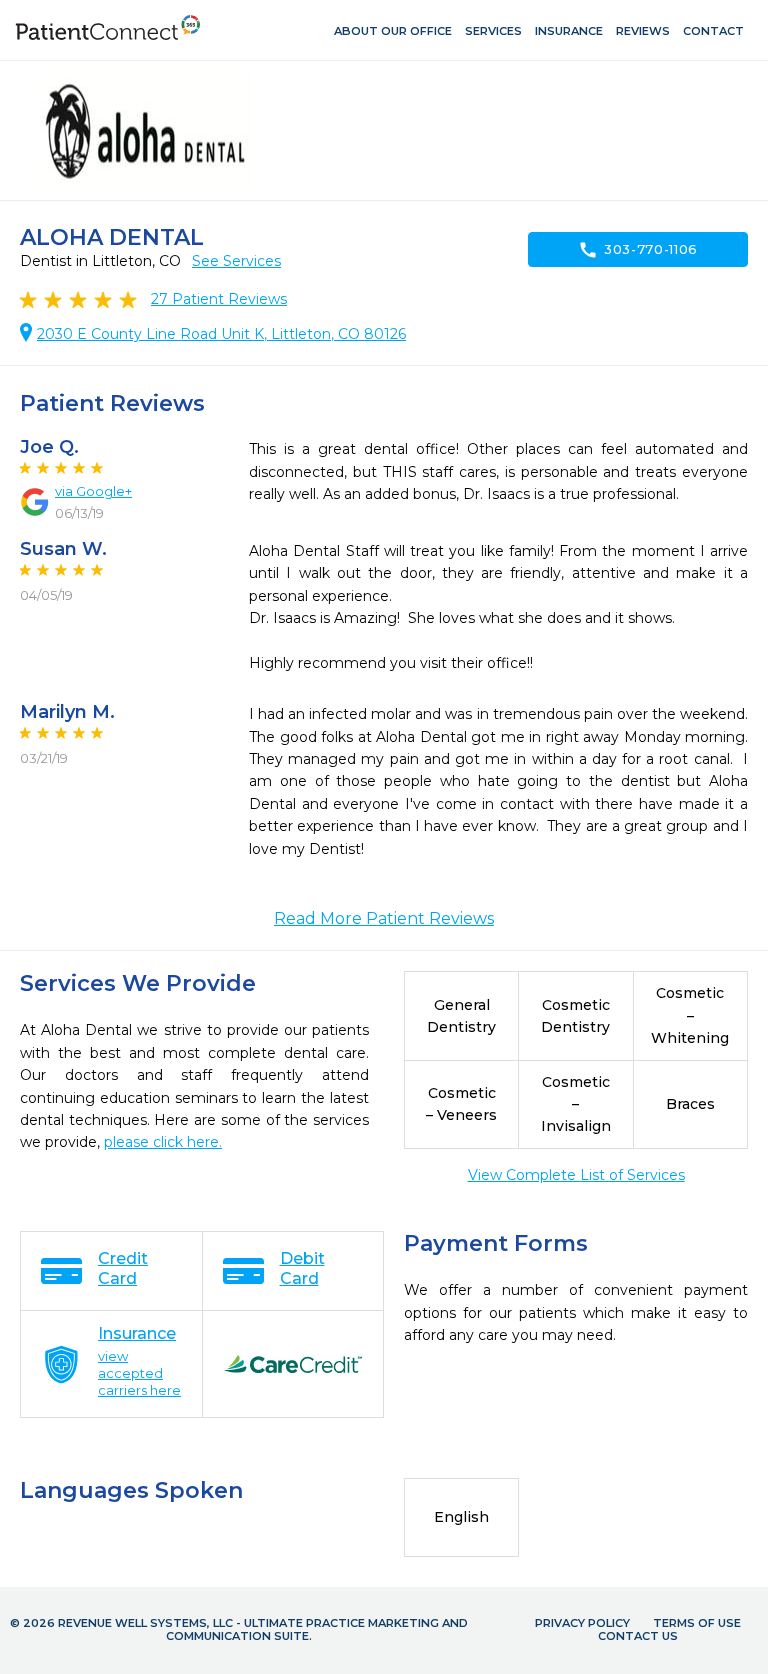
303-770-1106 (638, 250)
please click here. (163, 1142)
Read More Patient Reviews (384, 918)
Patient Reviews (219, 299)
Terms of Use (697, 1623)
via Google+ (93, 491)
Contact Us (638, 1636)
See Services (236, 261)
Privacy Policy (582, 1623)
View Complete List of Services (576, 1175)
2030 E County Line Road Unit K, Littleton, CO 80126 (221, 334)
